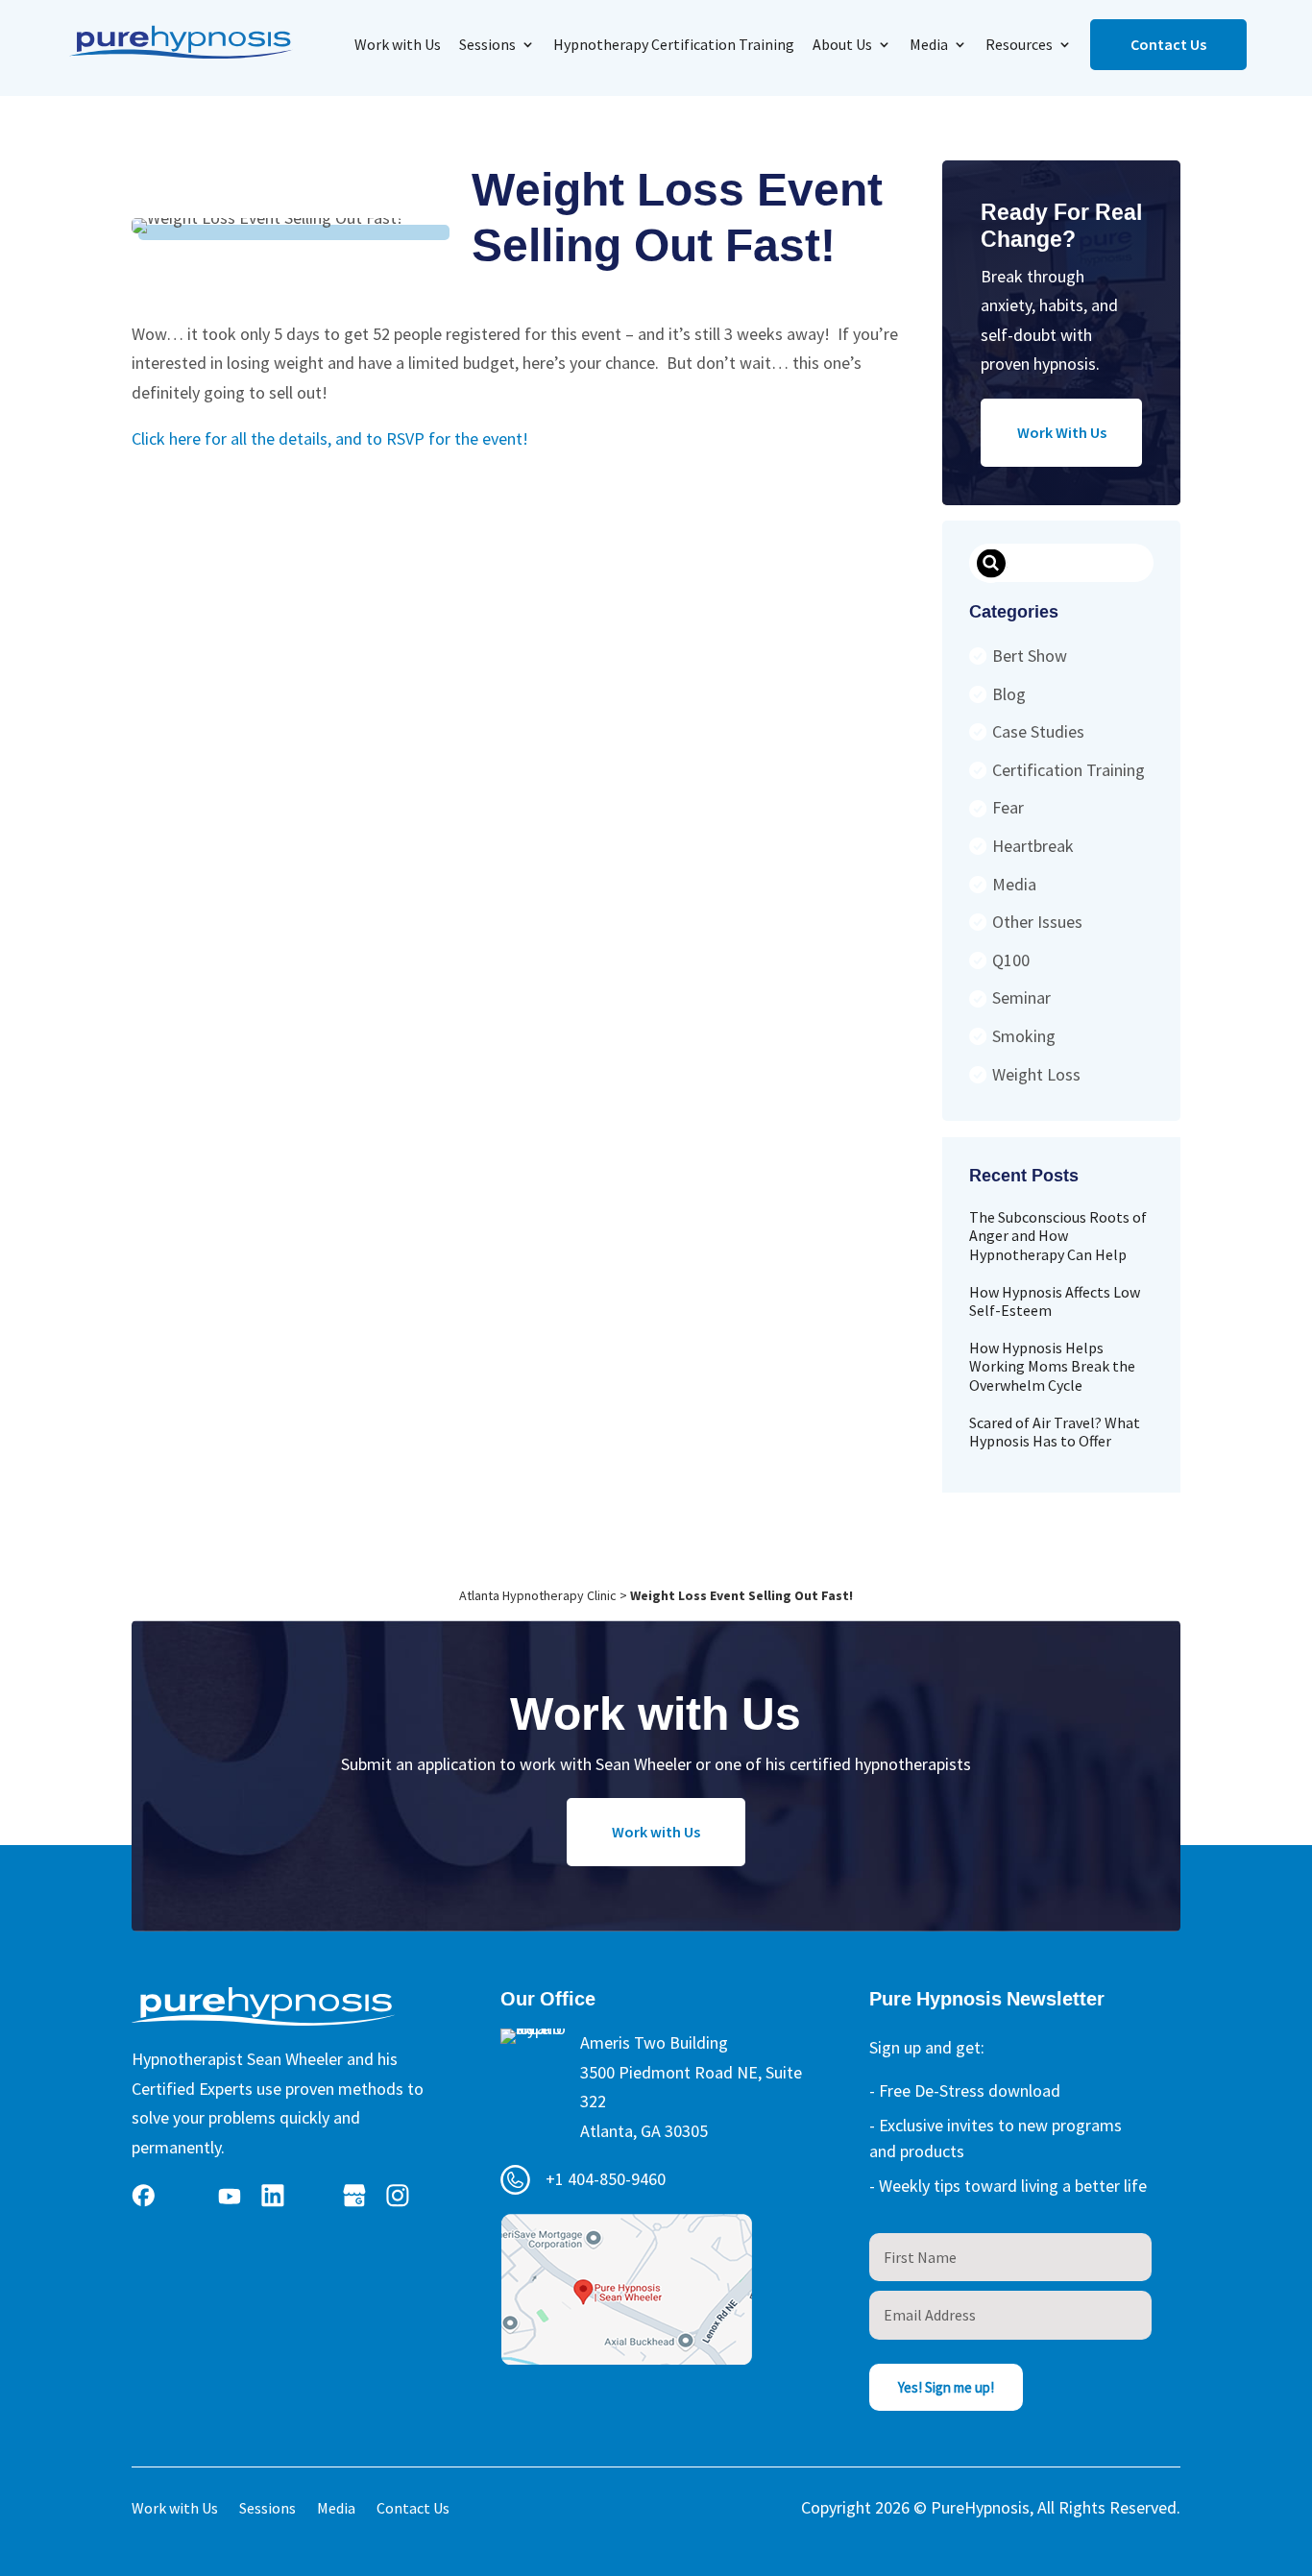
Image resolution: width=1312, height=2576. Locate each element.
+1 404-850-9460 (606, 2179)
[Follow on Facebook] (143, 2196)
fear (1008, 807)
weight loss (1036, 1074)
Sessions (487, 45)
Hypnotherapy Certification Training (674, 45)
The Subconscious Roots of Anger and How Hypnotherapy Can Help (1058, 1235)
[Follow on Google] (354, 2196)
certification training (1069, 770)
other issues (1037, 922)
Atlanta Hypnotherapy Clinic (538, 1595)
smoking (1024, 1036)
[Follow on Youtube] (230, 2196)
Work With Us (1062, 432)
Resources (1019, 45)
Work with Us (398, 45)
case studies (1038, 731)
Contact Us (1168, 44)
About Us (842, 45)
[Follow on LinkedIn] (273, 2196)
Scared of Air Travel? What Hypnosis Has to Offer (1055, 1432)
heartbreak (1033, 846)
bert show (1030, 656)
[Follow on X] (186, 2196)
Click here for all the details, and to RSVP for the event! (330, 438)
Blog (1009, 694)
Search (991, 564)
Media (929, 45)
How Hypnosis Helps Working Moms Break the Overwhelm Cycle (1052, 1366)
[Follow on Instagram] (398, 2196)
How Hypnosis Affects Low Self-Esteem (1055, 1301)
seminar (1021, 997)
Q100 (1011, 960)
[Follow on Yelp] (314, 2196)
